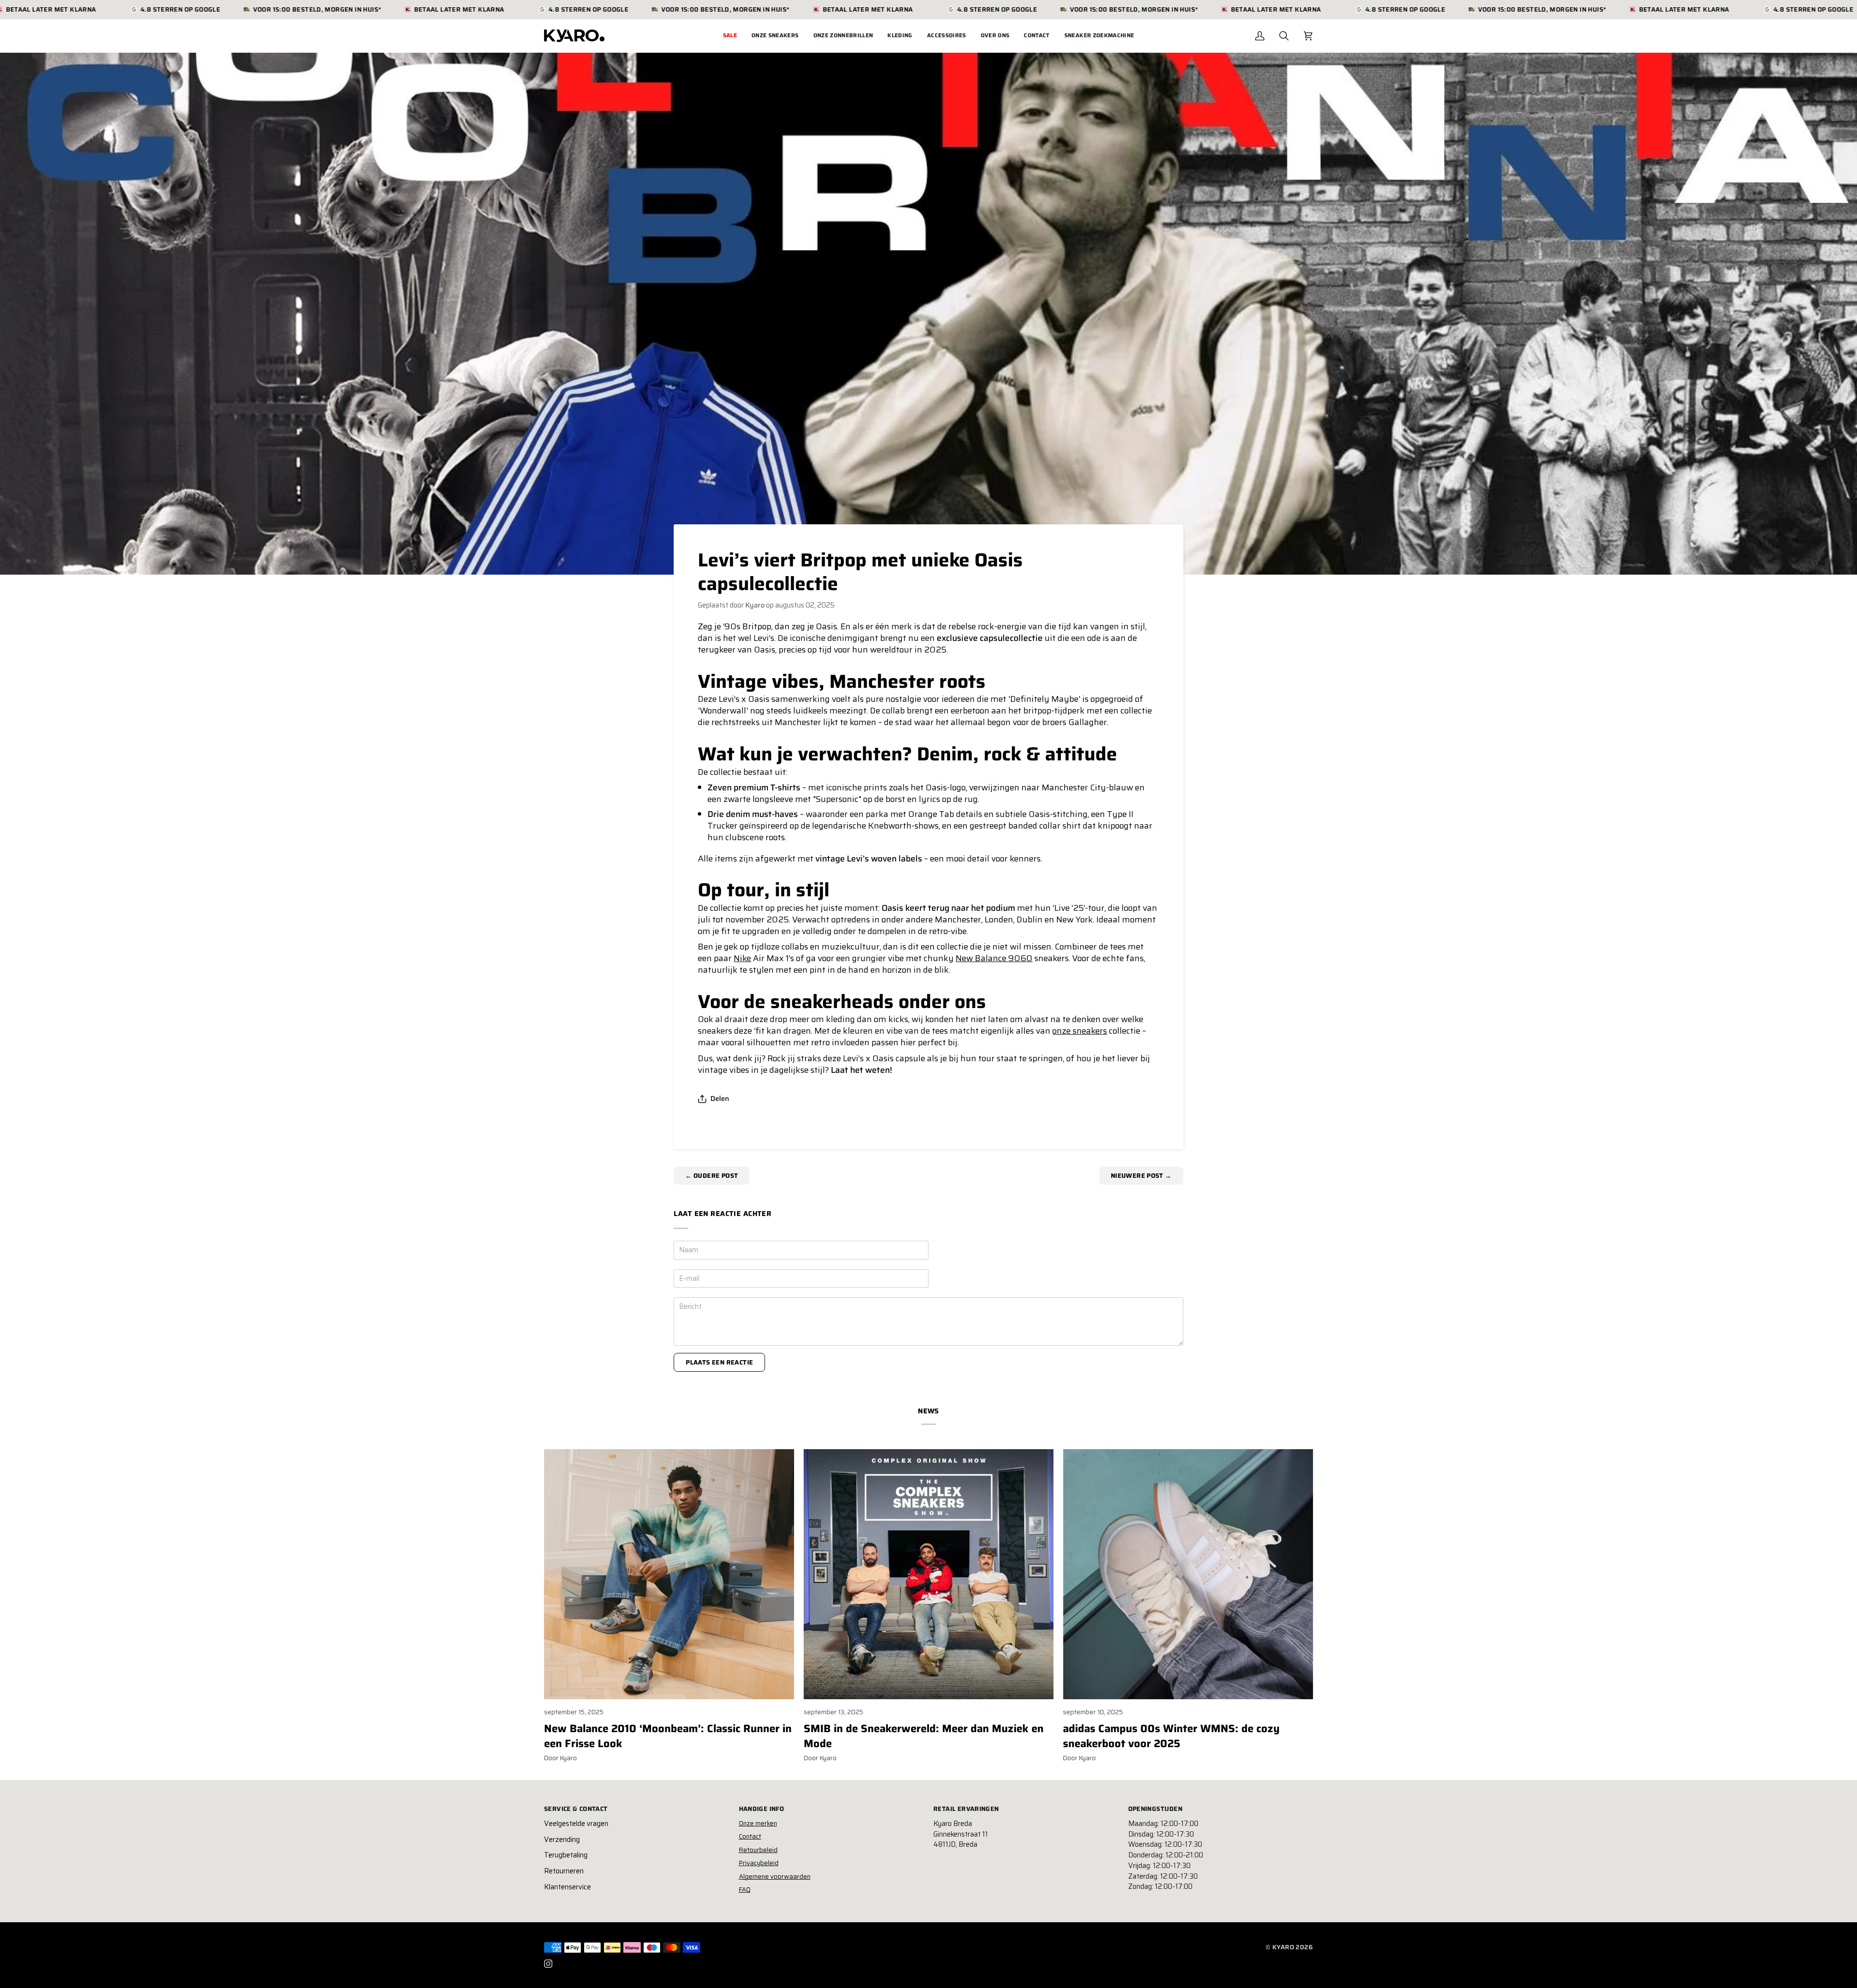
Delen (720, 1098)
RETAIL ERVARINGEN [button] (966, 1809)
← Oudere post (712, 1176)
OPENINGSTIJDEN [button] (1155, 1809)
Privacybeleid (759, 1863)
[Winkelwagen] (1308, 36)
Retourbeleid (758, 1850)
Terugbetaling (566, 1855)
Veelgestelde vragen (576, 1824)
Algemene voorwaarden (775, 1877)
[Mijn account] (1260, 36)
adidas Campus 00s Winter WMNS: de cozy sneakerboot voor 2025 (1171, 1736)
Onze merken (758, 1823)
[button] (775, 36)
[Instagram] (548, 1964)
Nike (742, 958)
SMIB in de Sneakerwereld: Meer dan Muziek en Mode (924, 1736)
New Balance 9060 (994, 958)
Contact (750, 1836)
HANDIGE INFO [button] (762, 1809)
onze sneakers (1080, 1031)
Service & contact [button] (576, 1809)
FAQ (745, 1890)
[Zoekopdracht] (1284, 36)
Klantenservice (567, 1887)
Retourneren (564, 1871)
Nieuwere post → (1141, 1176)
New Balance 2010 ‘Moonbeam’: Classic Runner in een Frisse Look (668, 1736)
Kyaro (1283, 1947)
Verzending (562, 1840)
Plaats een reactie (719, 1362)
